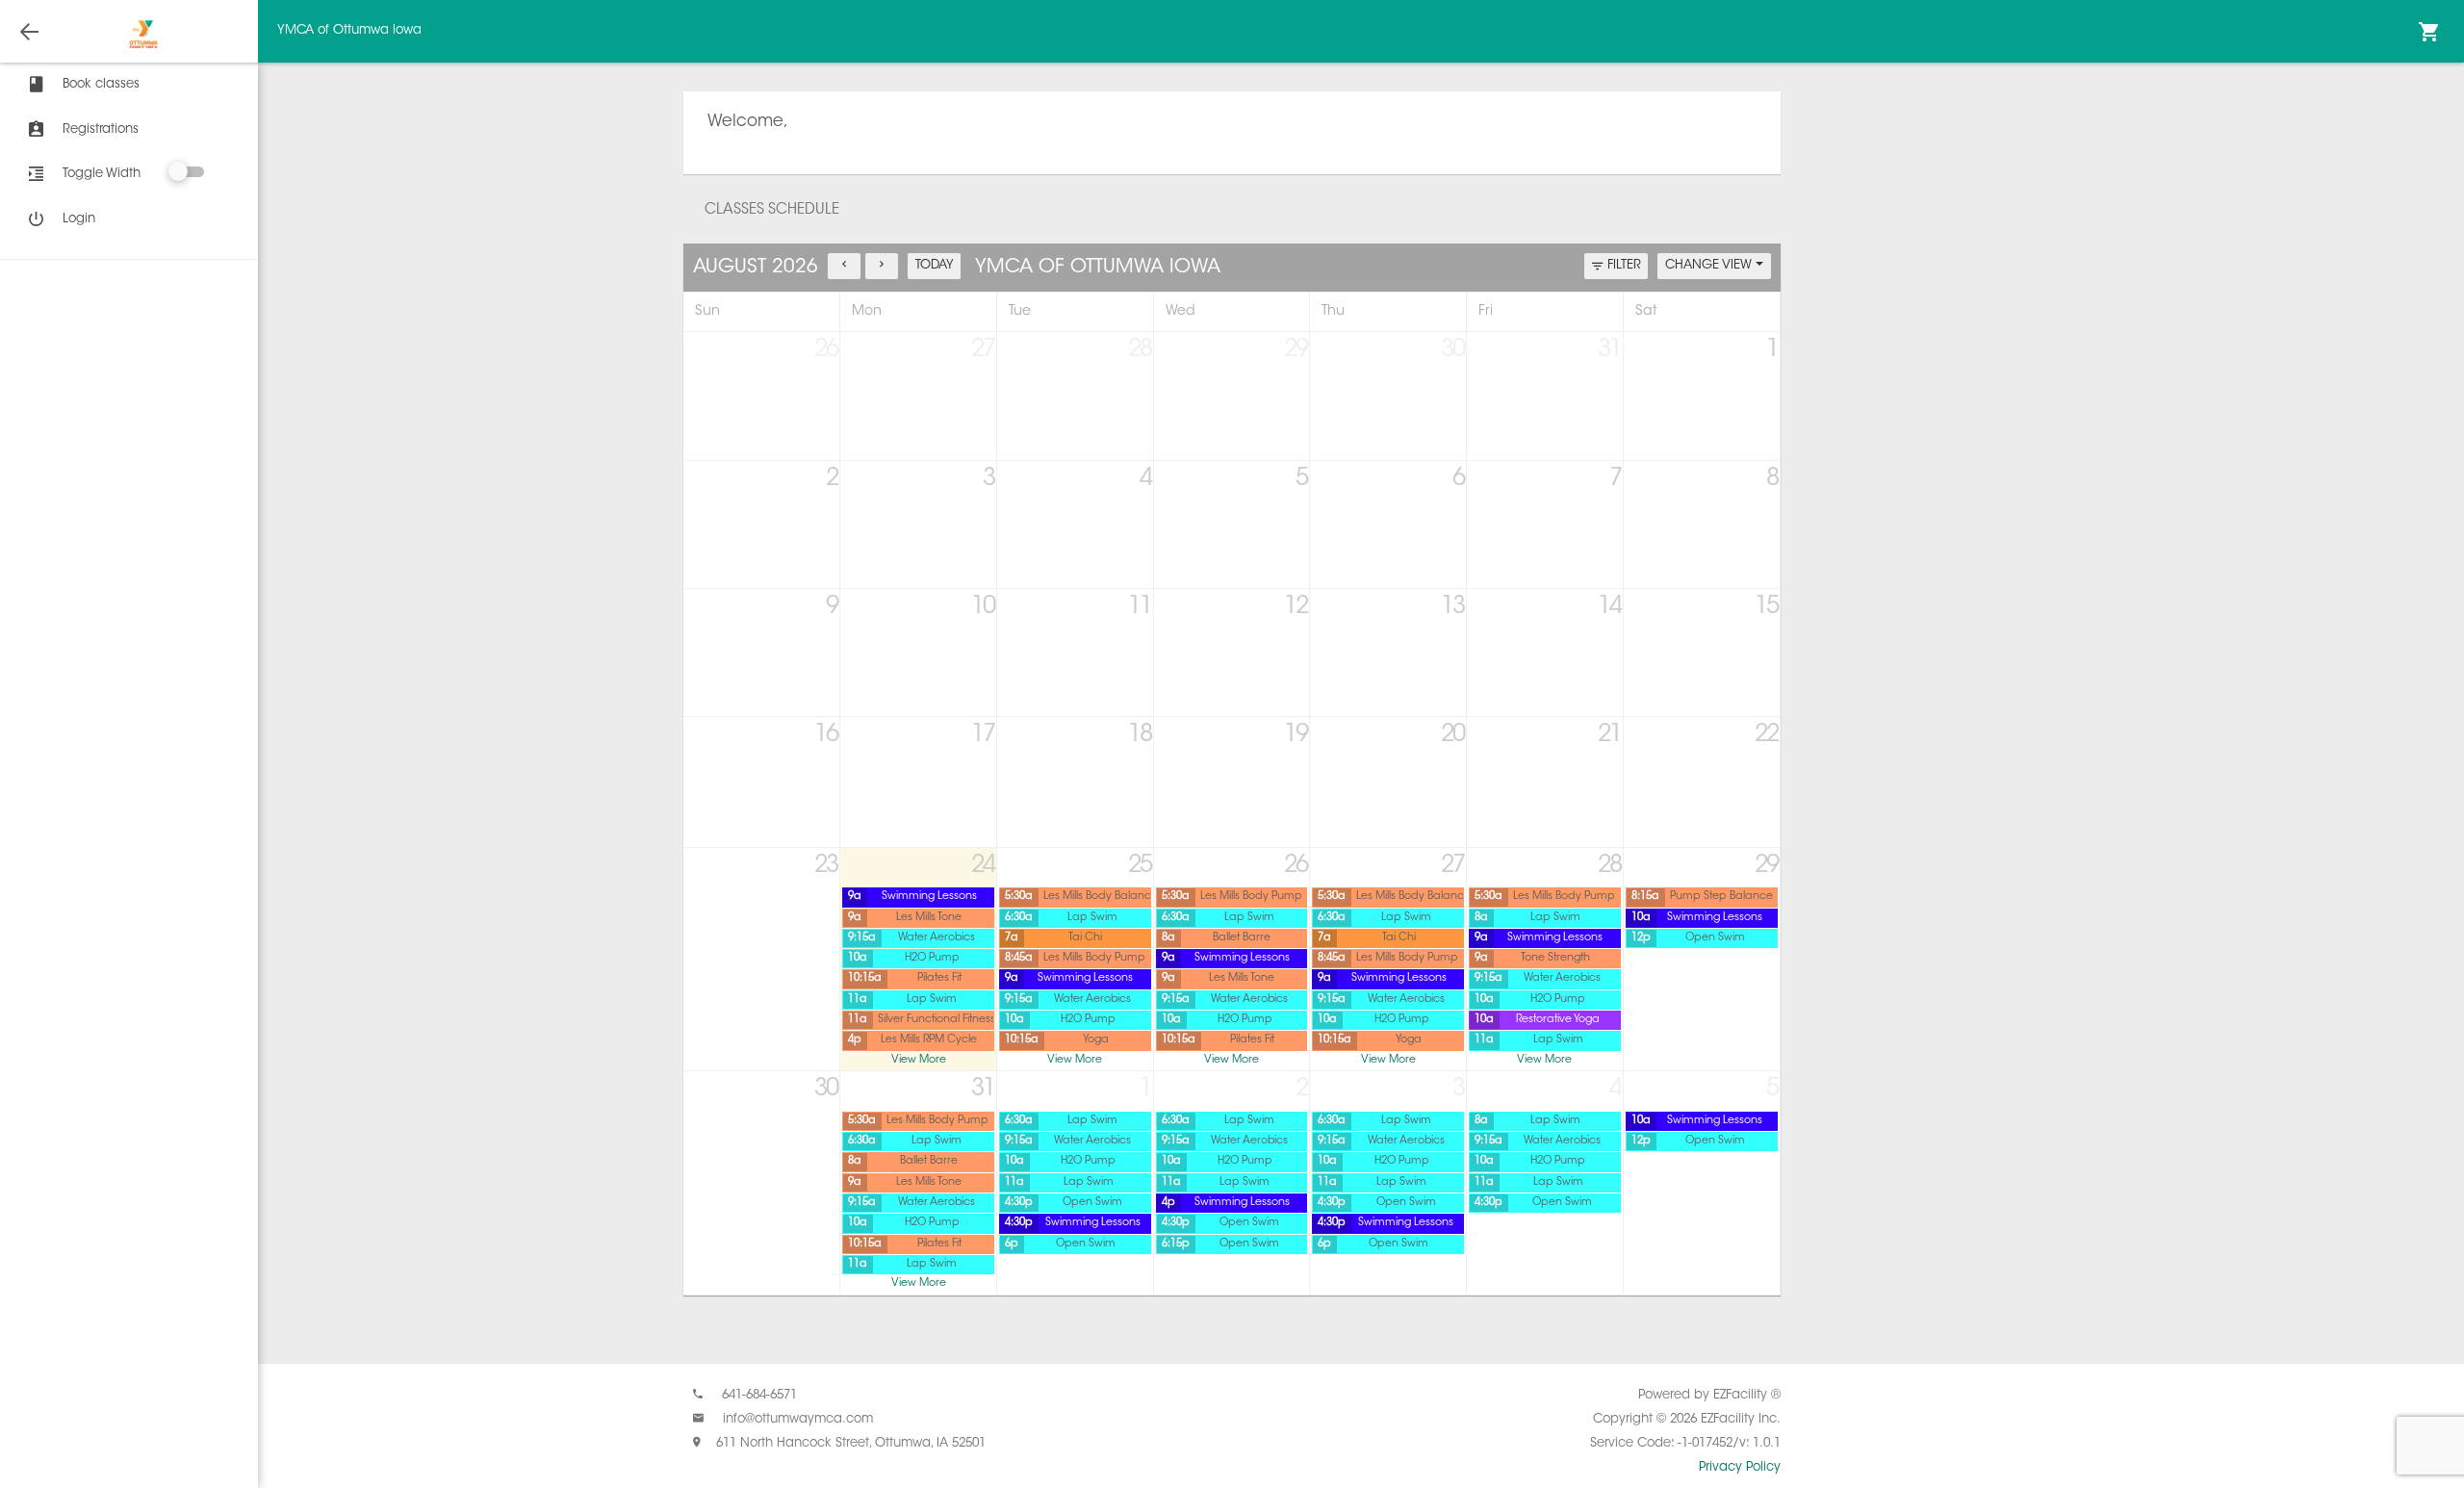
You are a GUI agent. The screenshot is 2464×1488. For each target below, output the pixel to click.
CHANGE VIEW (1710, 265)
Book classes (101, 84)
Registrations (101, 129)
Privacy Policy (1740, 1467)
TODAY (935, 265)
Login (79, 219)
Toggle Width (102, 174)
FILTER (1624, 265)
